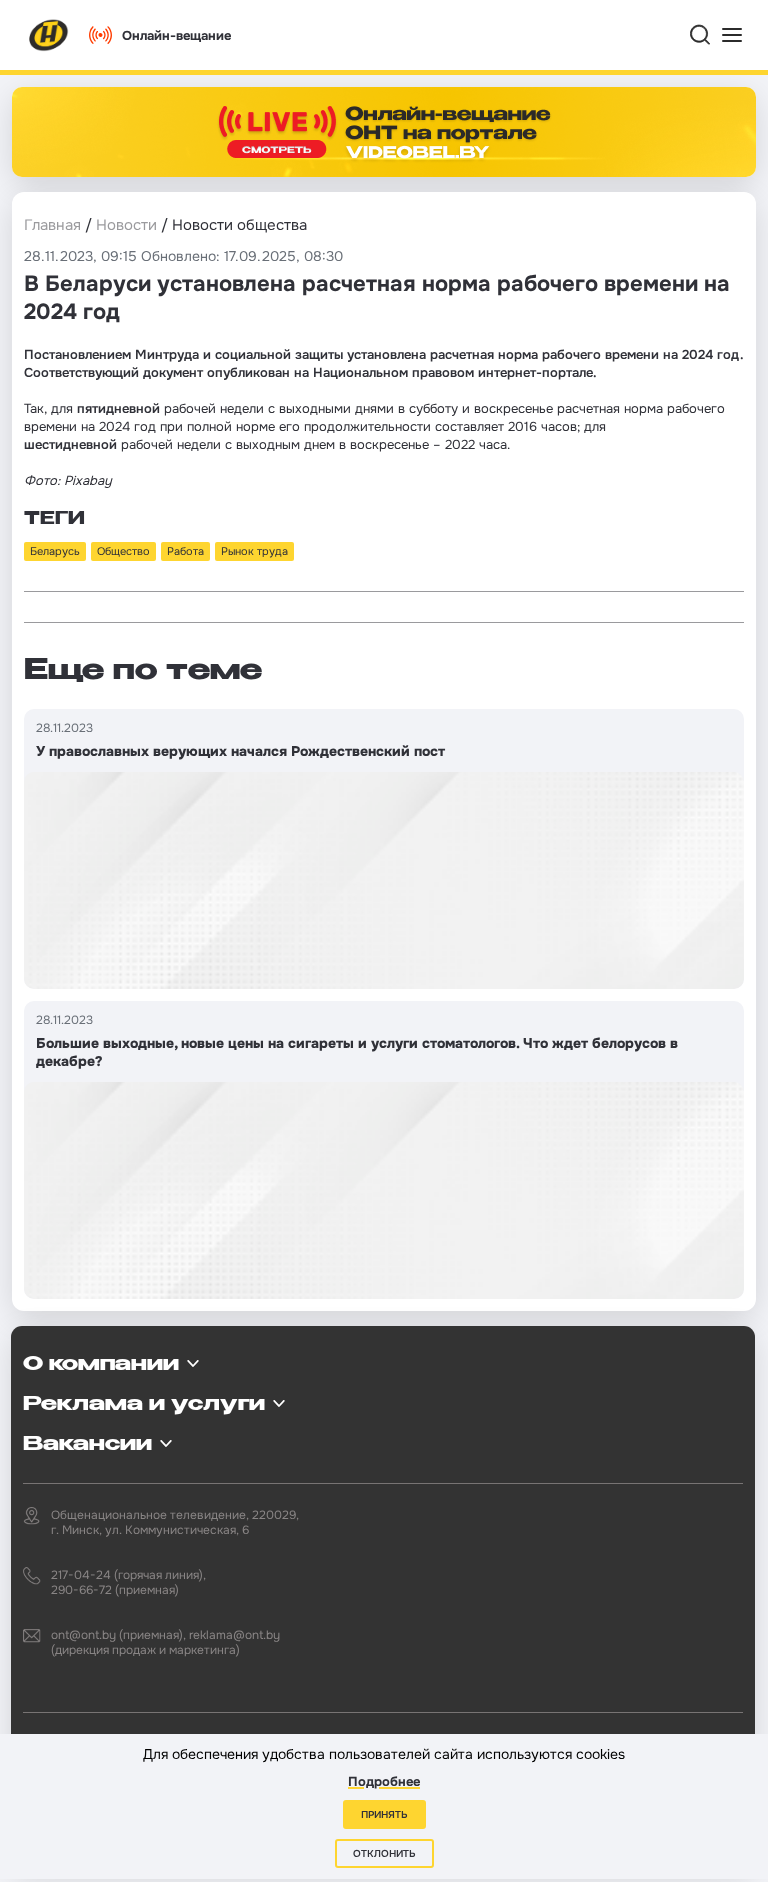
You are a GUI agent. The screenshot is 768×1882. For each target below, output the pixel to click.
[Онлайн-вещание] (384, 132)
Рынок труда (254, 551)
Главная (52, 225)
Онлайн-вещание (176, 35)
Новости (126, 225)
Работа (185, 551)
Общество (123, 551)
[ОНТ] (49, 35)
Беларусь (55, 551)
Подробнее (384, 1781)
